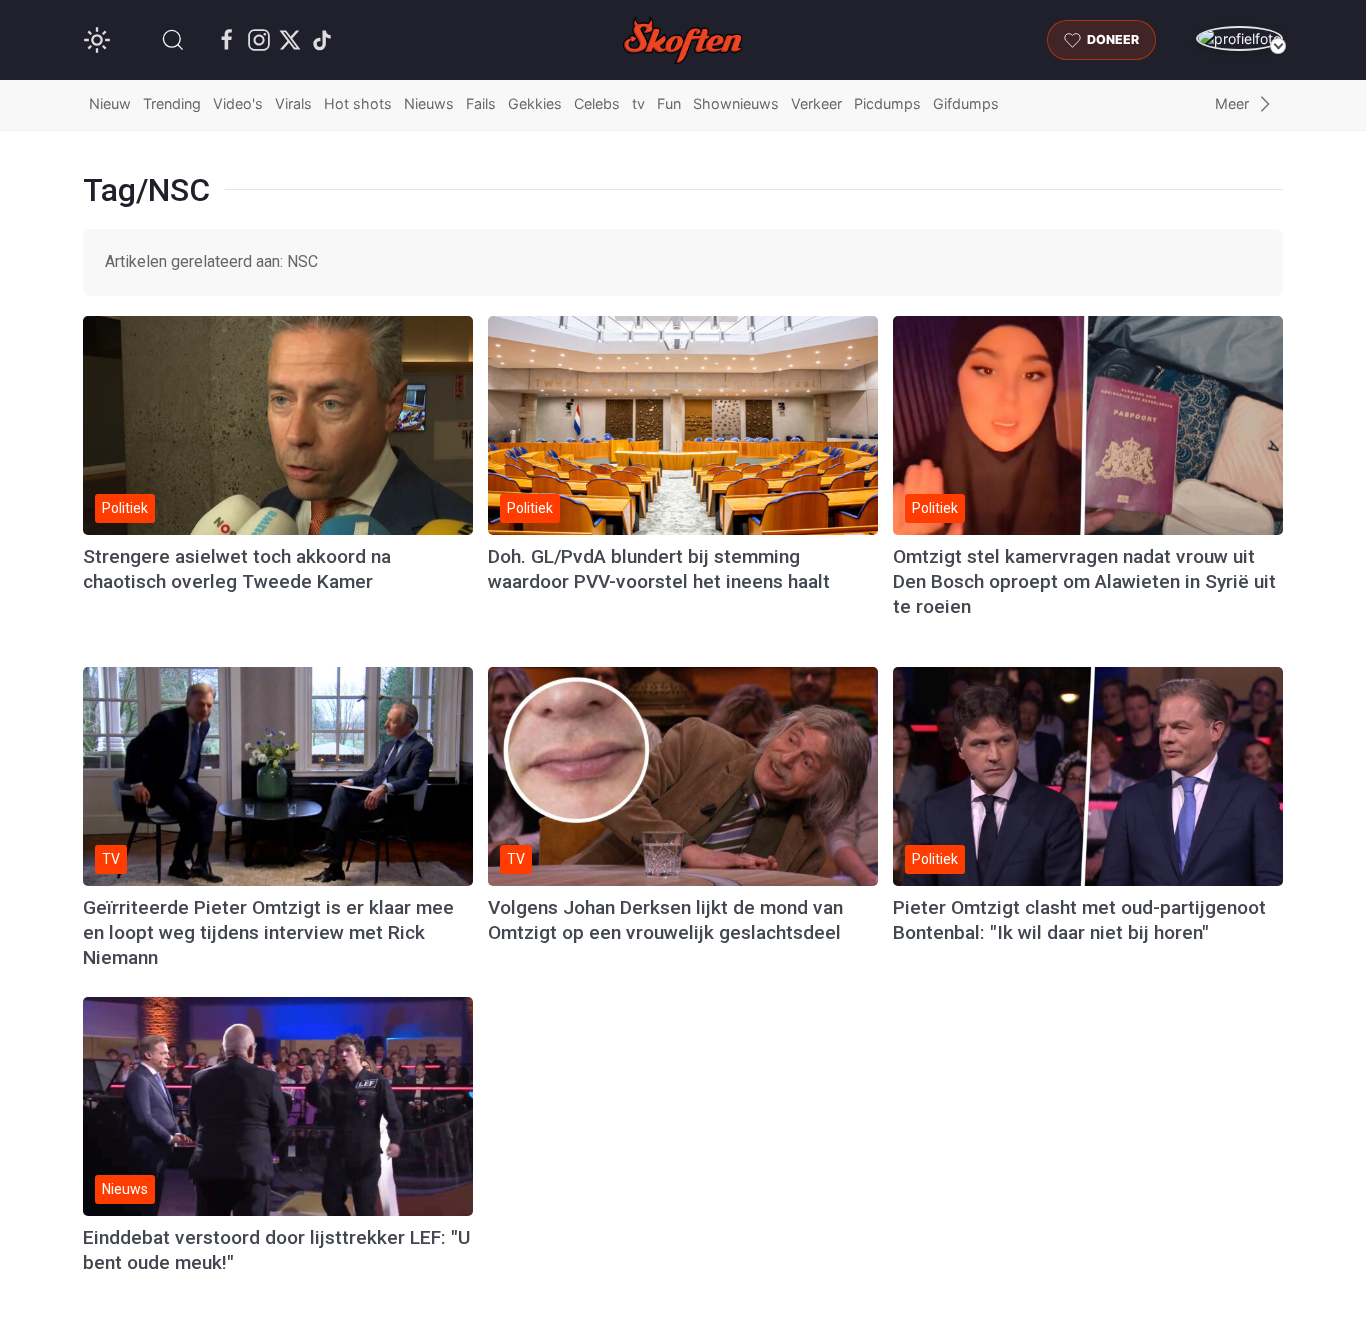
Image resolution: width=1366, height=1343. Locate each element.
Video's (238, 103)
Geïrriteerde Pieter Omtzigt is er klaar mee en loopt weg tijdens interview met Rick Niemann (268, 932)
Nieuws (429, 103)
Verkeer (816, 103)
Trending (172, 103)
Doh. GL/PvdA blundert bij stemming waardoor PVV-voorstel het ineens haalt (659, 569)
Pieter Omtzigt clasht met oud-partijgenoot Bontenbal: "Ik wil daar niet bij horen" (1079, 920)
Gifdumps (966, 103)
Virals (293, 103)
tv (638, 103)
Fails (481, 103)
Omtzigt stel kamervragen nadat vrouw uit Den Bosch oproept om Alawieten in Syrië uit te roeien (1084, 581)
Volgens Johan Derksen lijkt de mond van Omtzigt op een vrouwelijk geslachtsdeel (665, 920)
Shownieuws (736, 103)
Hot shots (358, 103)
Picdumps (887, 103)
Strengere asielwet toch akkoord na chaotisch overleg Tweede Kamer (237, 569)
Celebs (597, 103)
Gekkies (535, 103)
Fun (669, 103)
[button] (173, 40)
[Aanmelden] (1239, 38)
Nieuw (110, 103)
